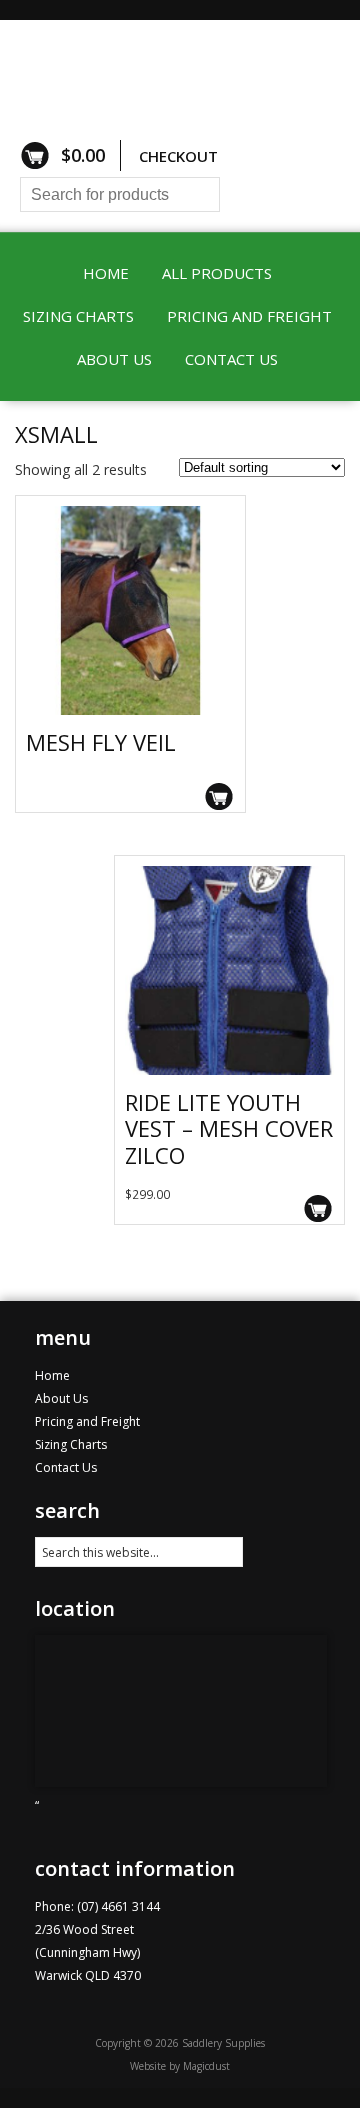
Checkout (178, 156)
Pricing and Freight (249, 316)
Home (106, 273)
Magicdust (206, 2066)
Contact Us (231, 359)
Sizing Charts (78, 316)
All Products (217, 273)
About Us (114, 359)
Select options (219, 796)
